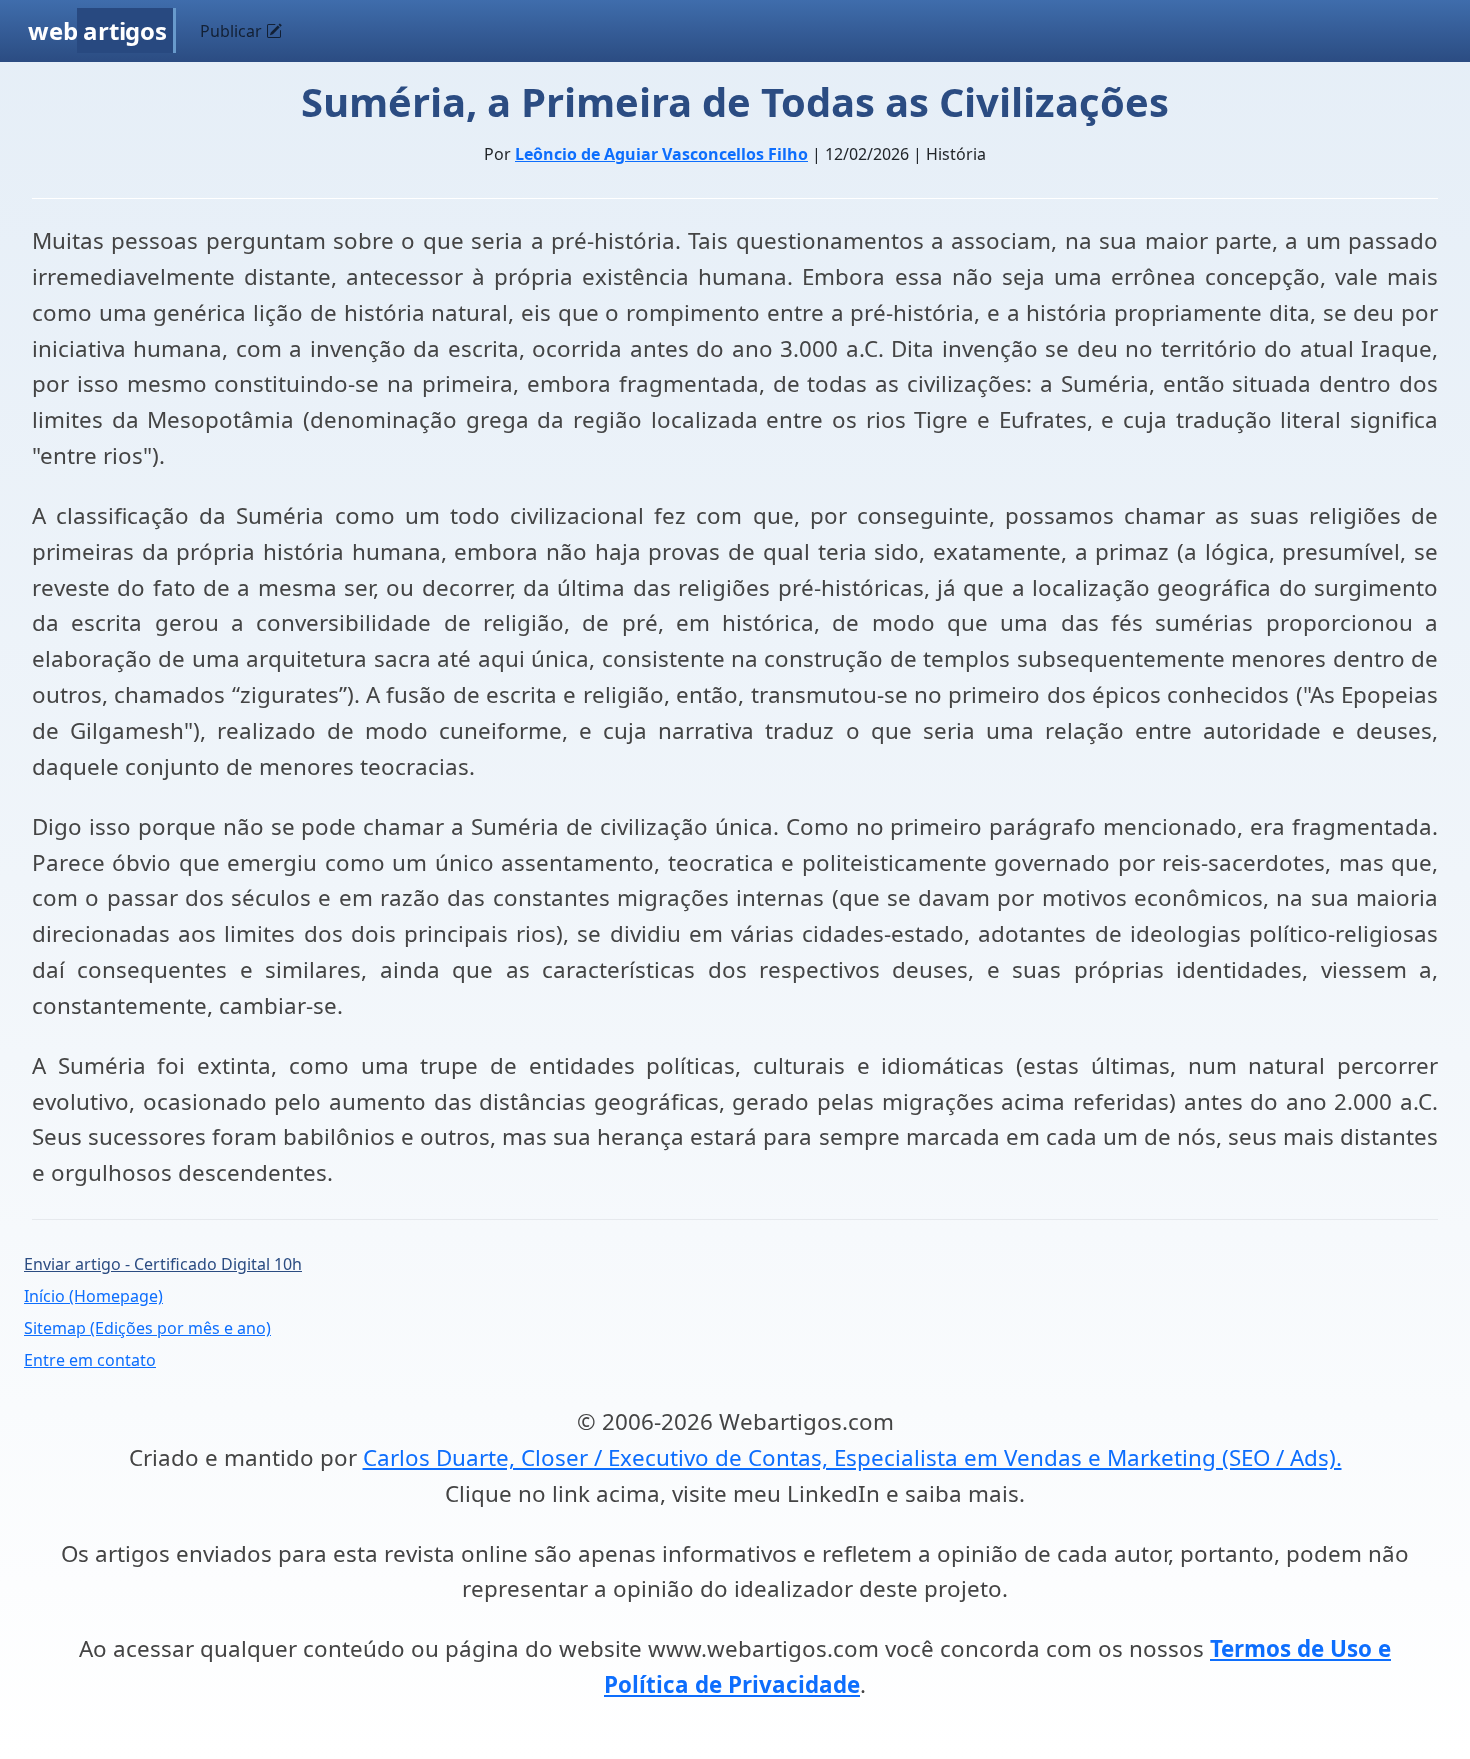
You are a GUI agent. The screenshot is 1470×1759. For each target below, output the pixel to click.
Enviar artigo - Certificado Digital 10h (163, 1264)
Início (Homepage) (93, 1296)
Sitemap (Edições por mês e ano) (147, 1328)
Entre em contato (90, 1360)
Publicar (233, 31)
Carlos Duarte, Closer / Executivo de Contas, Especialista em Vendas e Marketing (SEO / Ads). (852, 1457)
